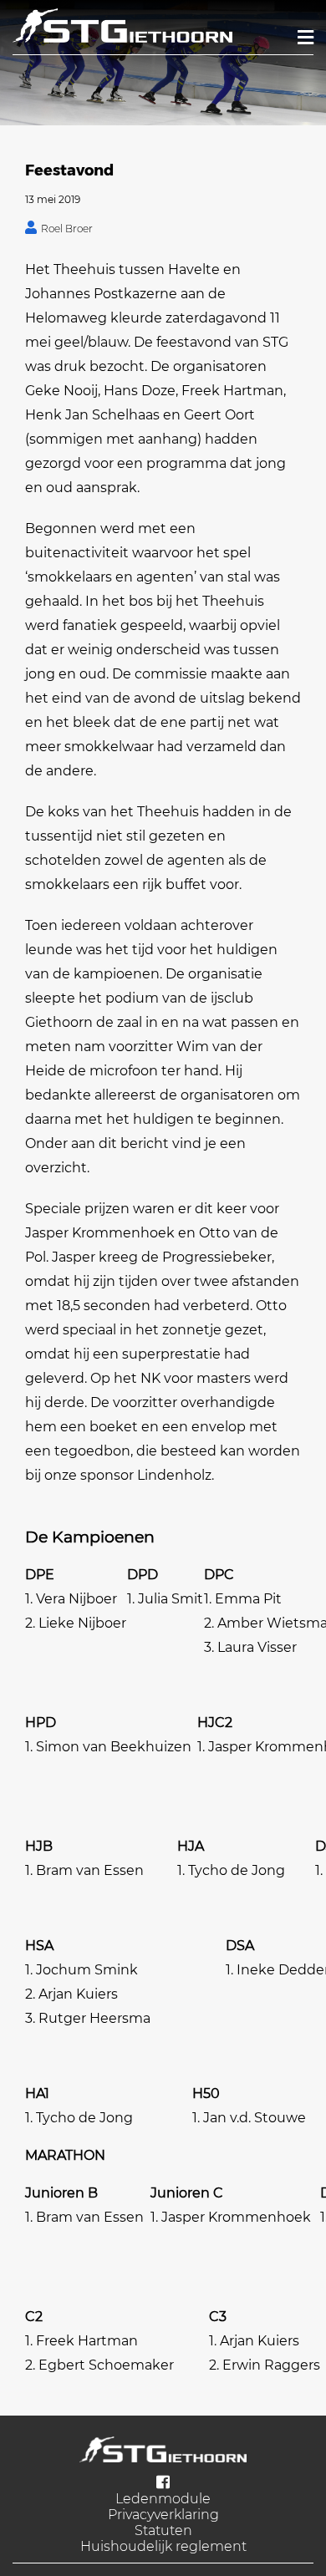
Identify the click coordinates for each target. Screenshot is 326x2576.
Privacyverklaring (163, 2515)
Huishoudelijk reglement (163, 2546)
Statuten (163, 2530)
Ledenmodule (163, 2499)
